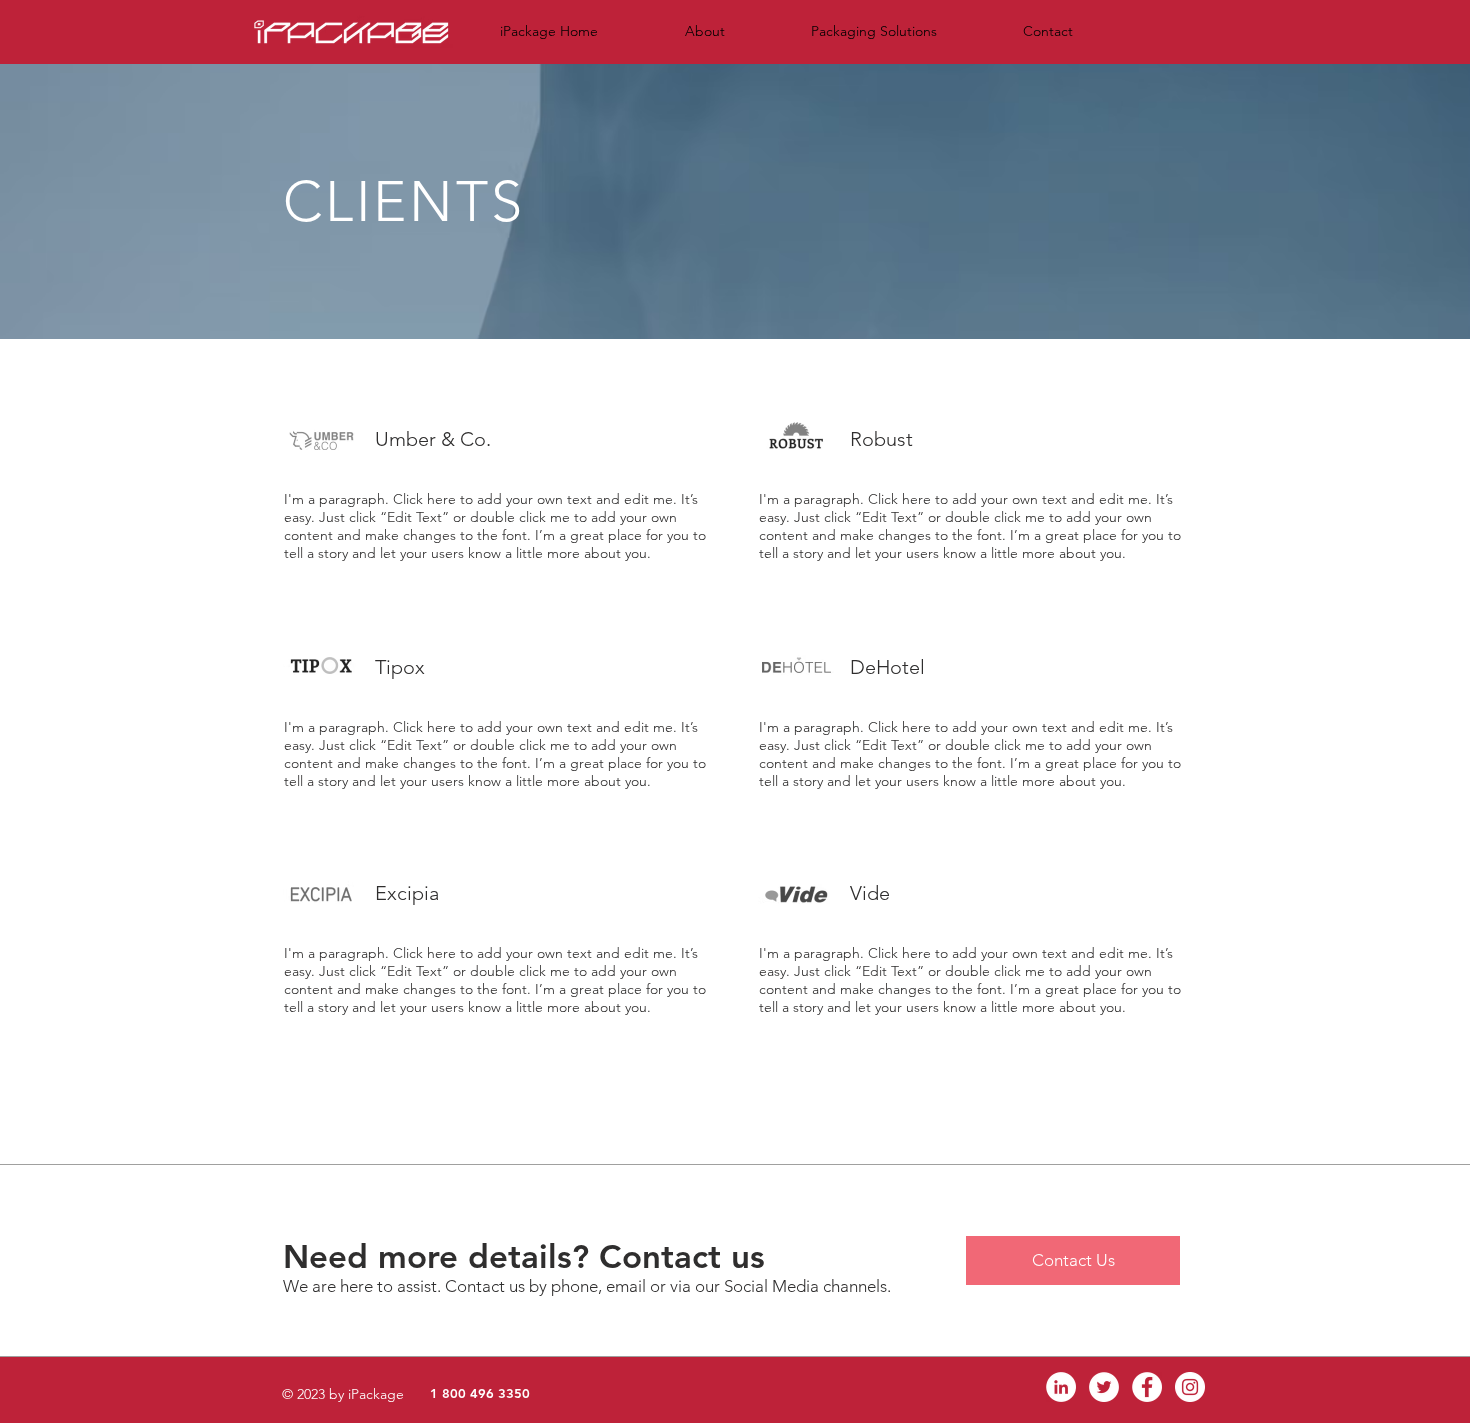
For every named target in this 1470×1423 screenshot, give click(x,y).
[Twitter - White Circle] (1104, 1387)
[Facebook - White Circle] (1147, 1387)
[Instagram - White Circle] (1190, 1387)
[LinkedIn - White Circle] (1061, 1387)
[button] (704, 31)
